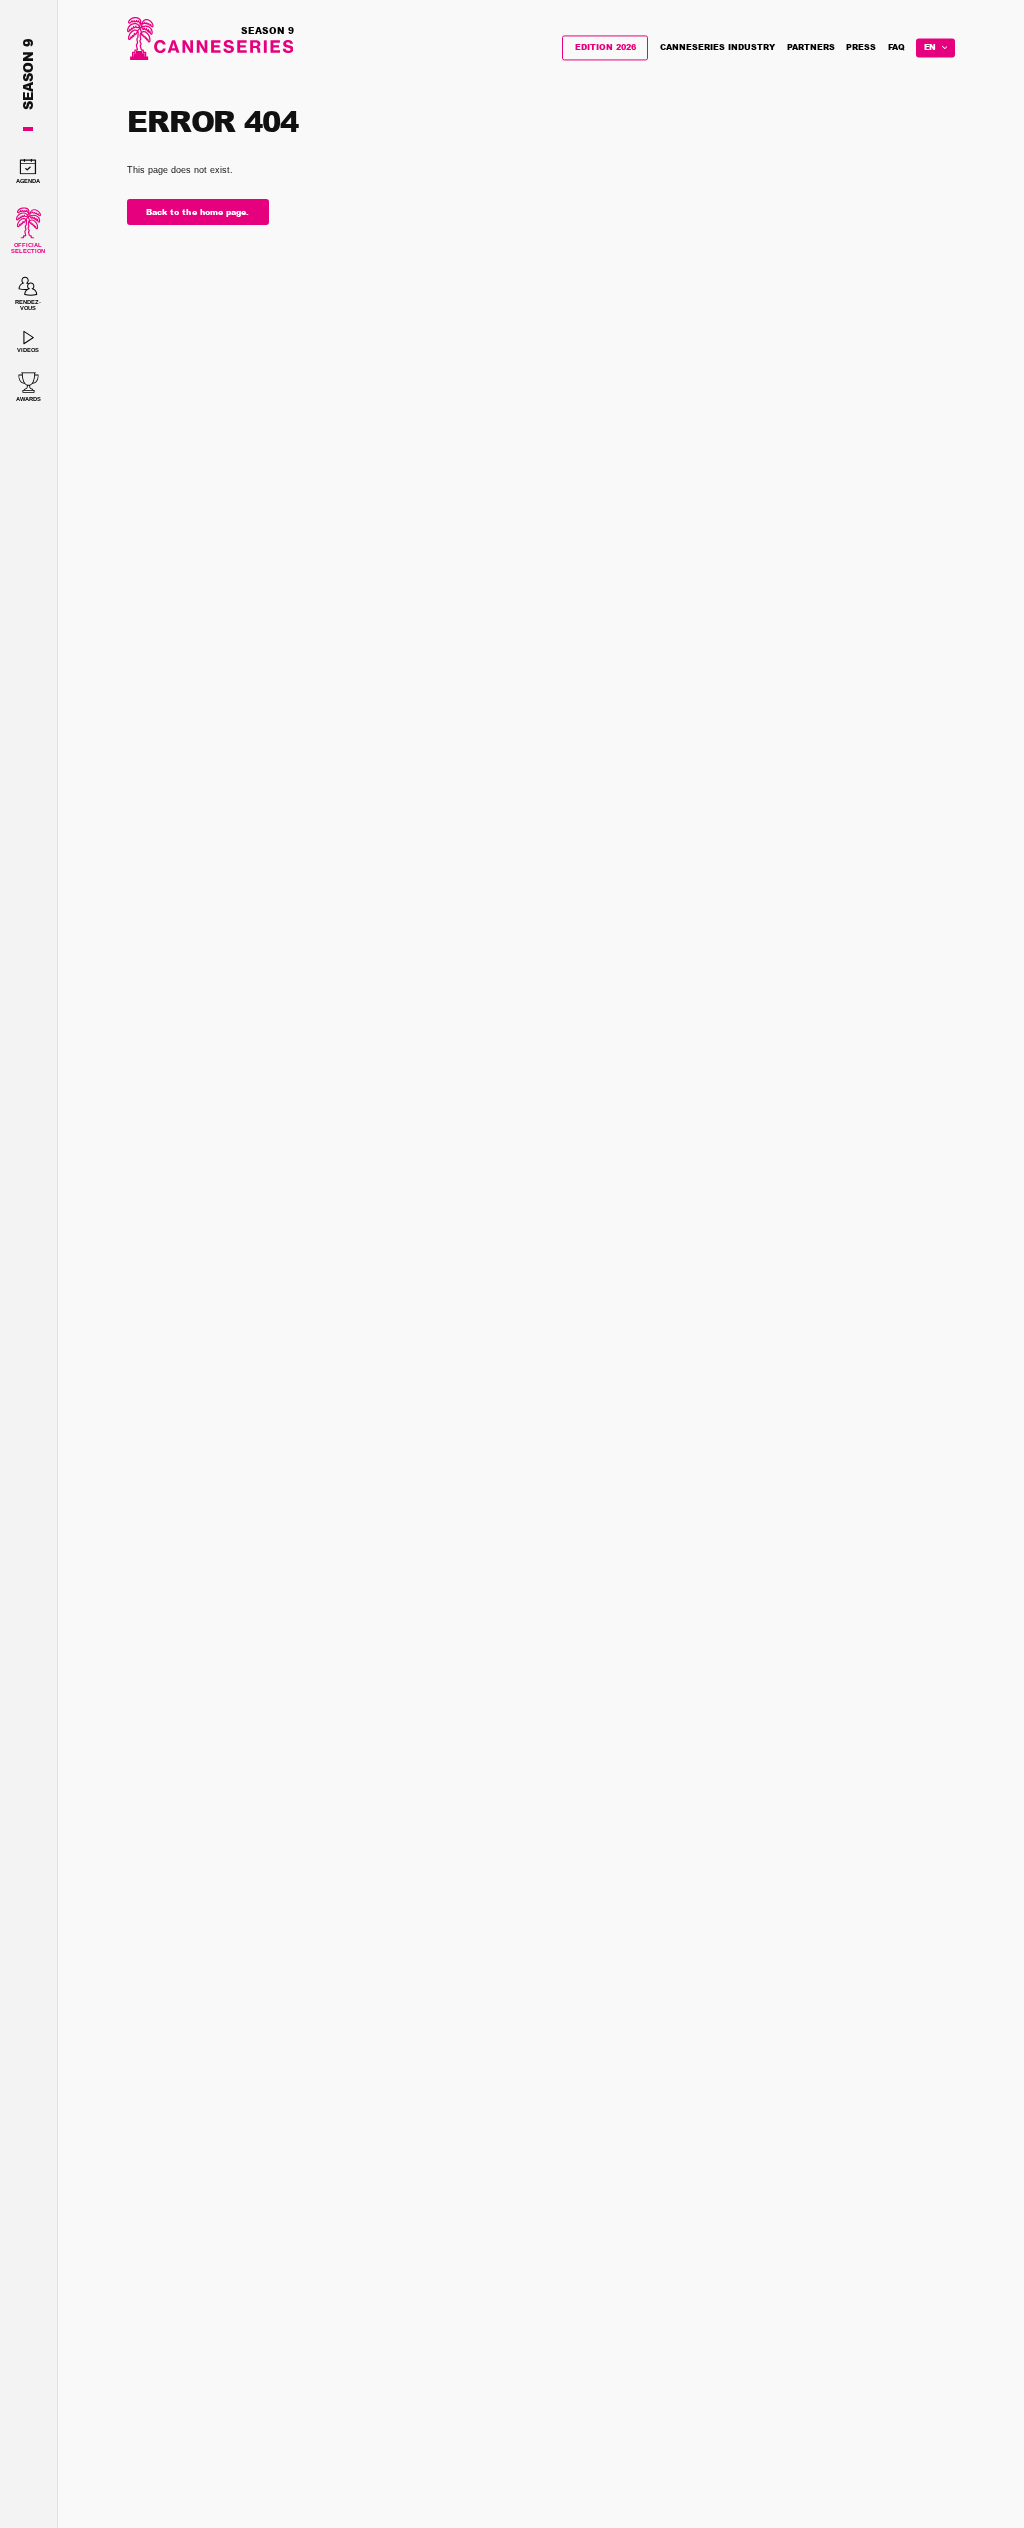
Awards (28, 399)
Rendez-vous (28, 305)
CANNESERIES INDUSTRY (717, 48)
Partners (811, 48)
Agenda (28, 181)
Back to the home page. (198, 212)
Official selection (28, 248)
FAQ (896, 48)
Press (861, 48)
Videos (28, 350)
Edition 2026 (605, 48)
